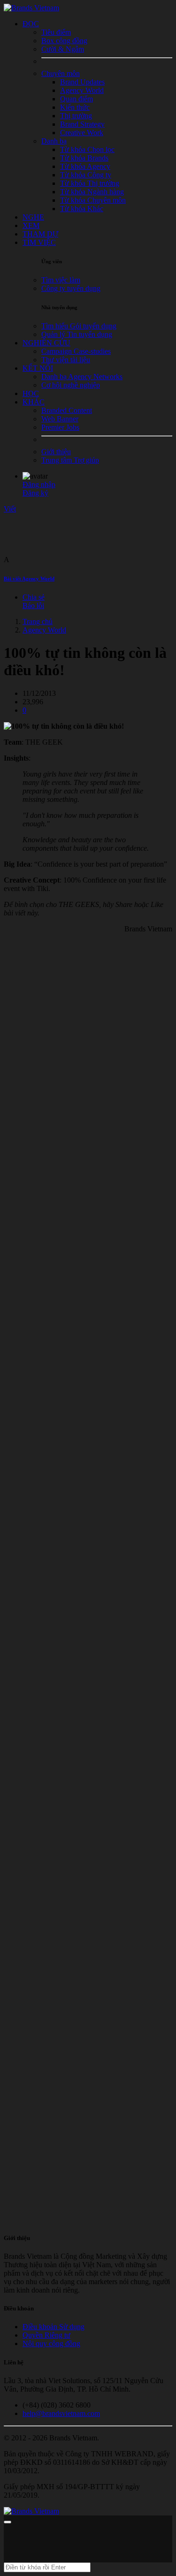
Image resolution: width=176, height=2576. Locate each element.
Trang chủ (38, 621)
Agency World (44, 630)
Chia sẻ (34, 597)
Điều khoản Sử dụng (54, 2327)
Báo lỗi (33, 606)
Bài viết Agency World (29, 579)
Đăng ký (35, 493)
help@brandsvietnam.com (61, 2413)
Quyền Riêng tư (46, 2335)
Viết (10, 509)
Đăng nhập (39, 484)
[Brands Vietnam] (31, 8)
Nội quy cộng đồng (51, 2344)
